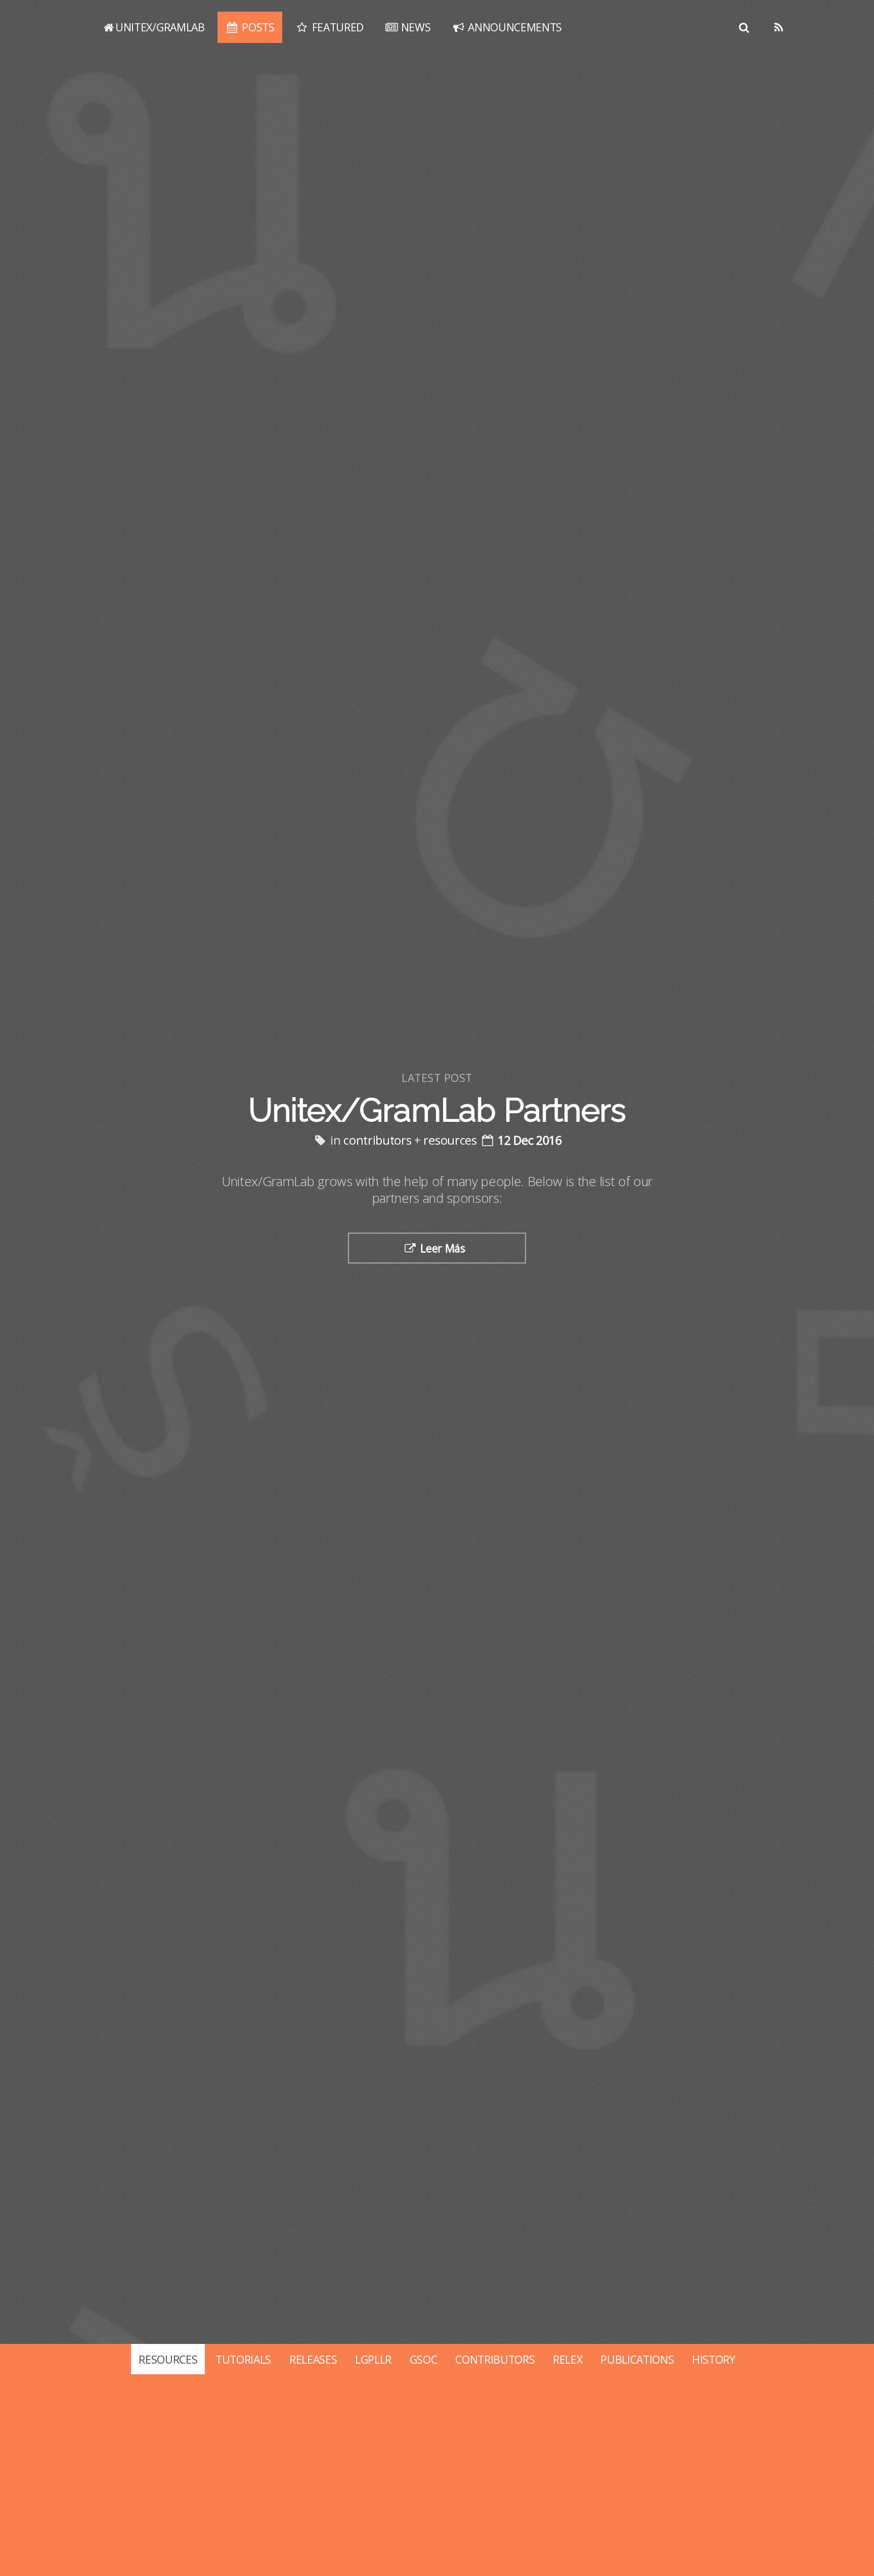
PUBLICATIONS (637, 2359)
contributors (377, 1140)
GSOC (424, 2359)
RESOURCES (168, 2359)
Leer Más (443, 1248)
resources (450, 1140)
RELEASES (313, 2359)
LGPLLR (373, 2359)
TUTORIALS (243, 2359)
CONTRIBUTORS (495, 2359)
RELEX (567, 2359)
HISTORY (714, 2359)
